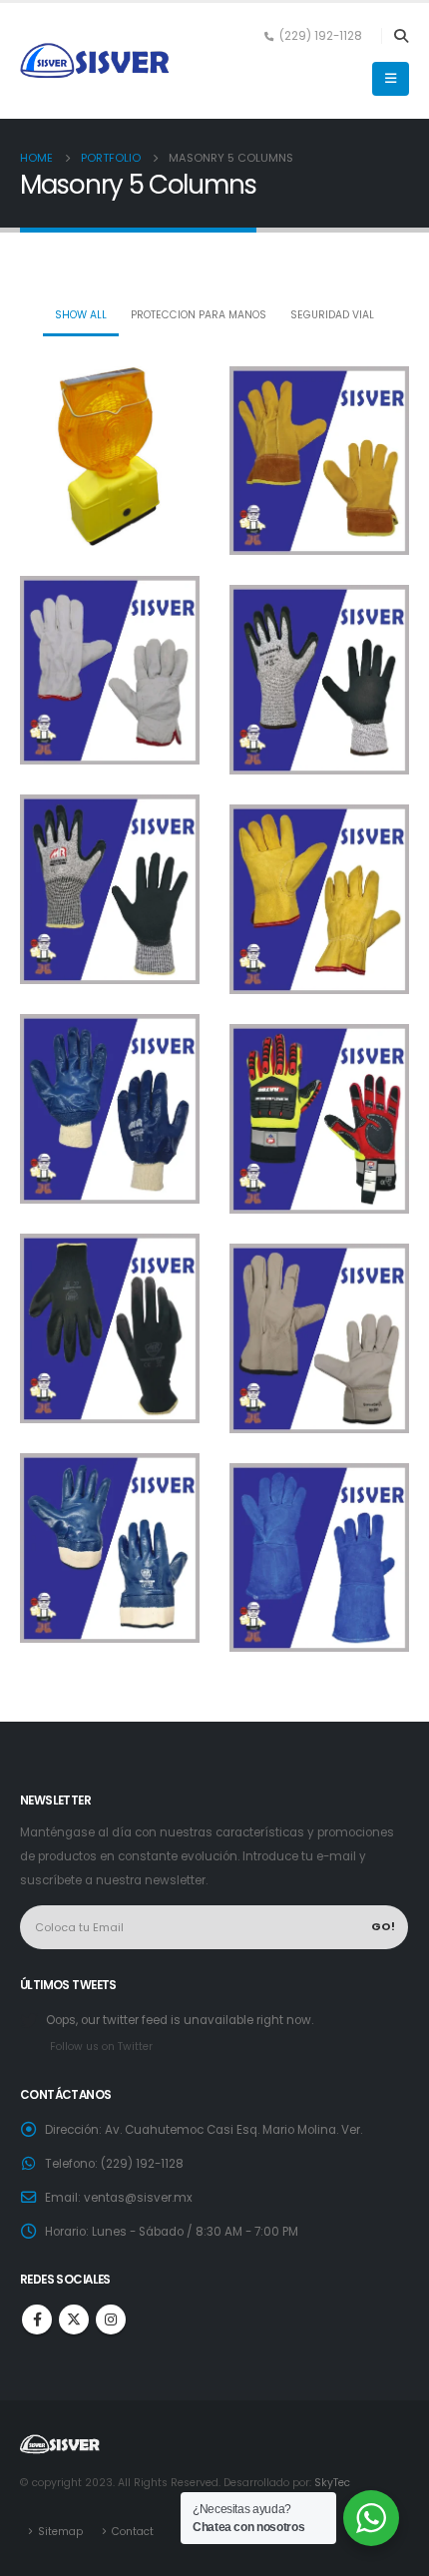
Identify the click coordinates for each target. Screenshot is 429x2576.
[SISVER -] (95, 61)
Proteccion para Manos (199, 315)
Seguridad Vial (332, 315)
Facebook (37, 2319)
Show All (81, 315)
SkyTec (332, 2483)
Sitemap (60, 2532)
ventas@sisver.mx (138, 2198)
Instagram (111, 2319)
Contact (133, 2532)
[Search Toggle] (401, 36)
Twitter (74, 2319)
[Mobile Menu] (391, 79)
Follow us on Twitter (101, 2047)
